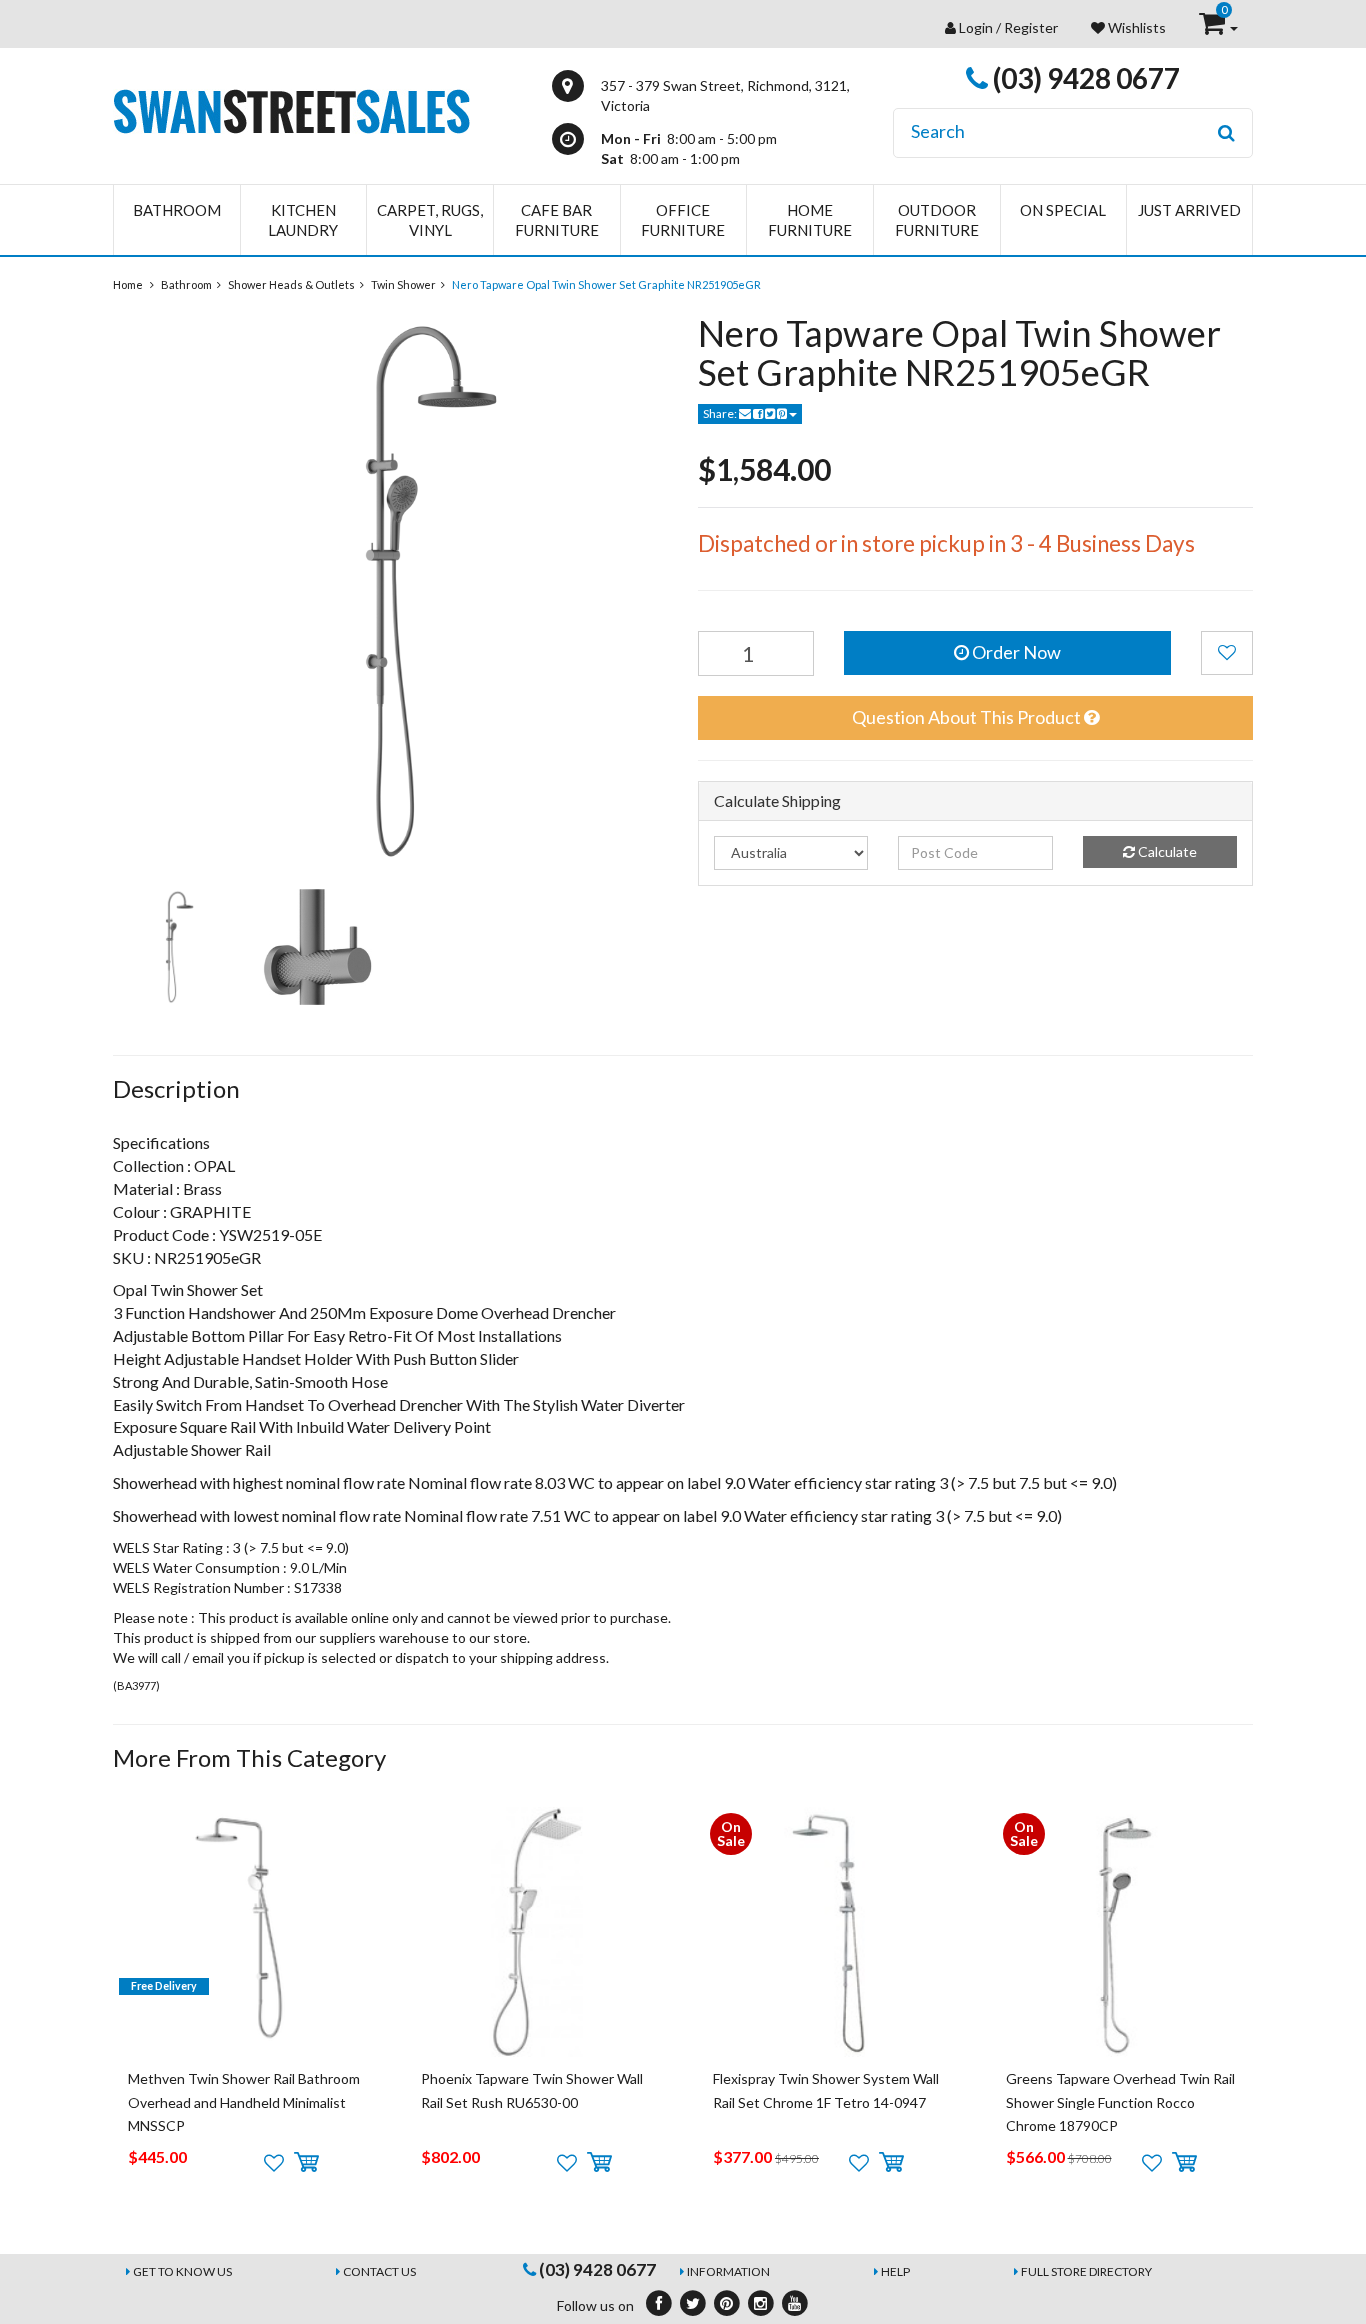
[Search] (1226, 133)
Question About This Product (968, 717)
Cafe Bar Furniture (557, 220)
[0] (1213, 27)
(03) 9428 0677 (1084, 78)
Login (976, 27)
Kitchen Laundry (303, 220)
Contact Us (379, 2271)
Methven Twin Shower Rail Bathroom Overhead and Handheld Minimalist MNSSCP (244, 2102)
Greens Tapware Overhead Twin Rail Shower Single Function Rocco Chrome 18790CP (1120, 2102)
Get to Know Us (182, 2271)
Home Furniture (810, 220)
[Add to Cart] (306, 2163)
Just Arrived (1189, 210)
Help (895, 2271)
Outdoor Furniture (937, 220)
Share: (721, 413)
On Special (1063, 210)
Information (728, 2271)
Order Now (1015, 652)
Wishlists (1135, 27)
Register (1031, 27)
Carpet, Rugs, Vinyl (430, 220)
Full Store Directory (1086, 2271)
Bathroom (177, 210)
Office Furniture (683, 220)
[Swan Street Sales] (291, 109)
